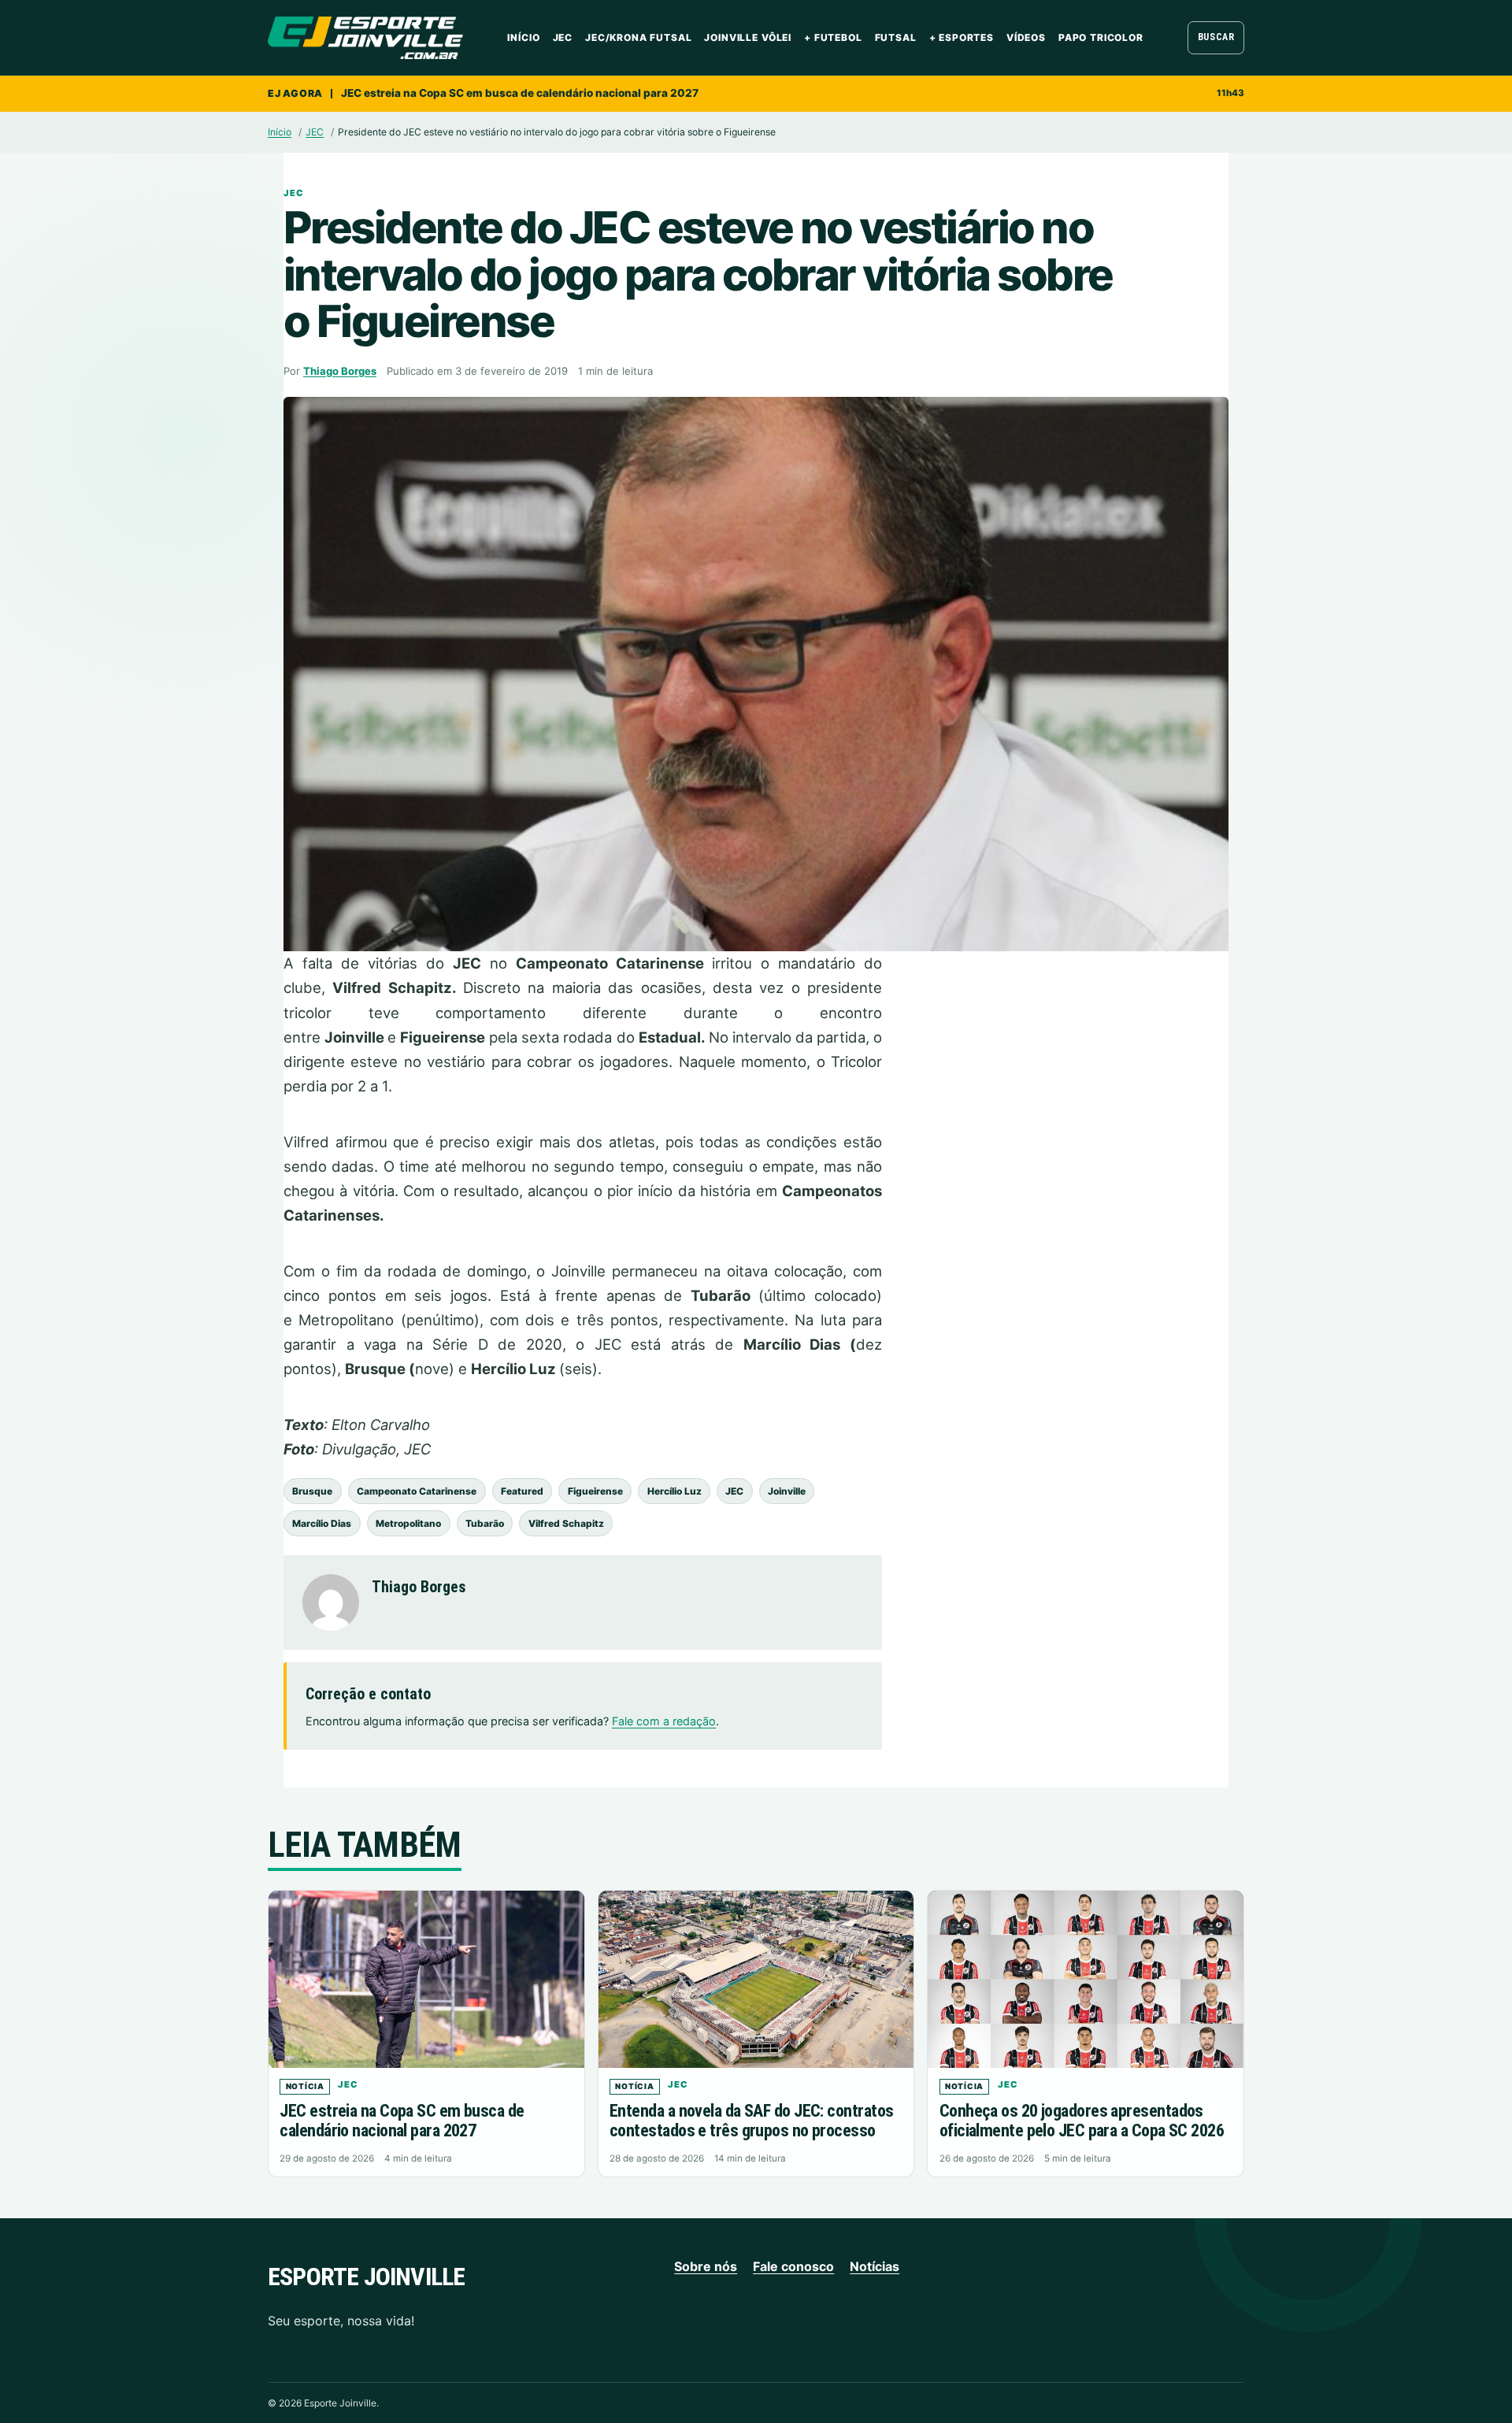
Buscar (1216, 37)
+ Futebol (833, 37)
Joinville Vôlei (748, 37)
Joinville (787, 1491)
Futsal (896, 37)
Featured (522, 1491)
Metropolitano (408, 1523)
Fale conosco (793, 2266)
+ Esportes (962, 37)
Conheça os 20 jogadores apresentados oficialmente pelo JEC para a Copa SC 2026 (1082, 2121)
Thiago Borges (340, 371)
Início (523, 37)
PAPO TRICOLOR (1101, 37)
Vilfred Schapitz (566, 1523)
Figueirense (595, 1491)
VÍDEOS (1026, 37)
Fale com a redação (664, 1721)
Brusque (312, 1491)
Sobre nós (706, 2266)
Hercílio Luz (674, 1491)
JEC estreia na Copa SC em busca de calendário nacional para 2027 (520, 93)
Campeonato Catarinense (417, 1491)
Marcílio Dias (322, 1523)
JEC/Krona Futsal (638, 37)
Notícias (875, 2266)
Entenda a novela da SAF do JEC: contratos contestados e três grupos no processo (751, 2121)
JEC (563, 37)
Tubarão (485, 1523)
